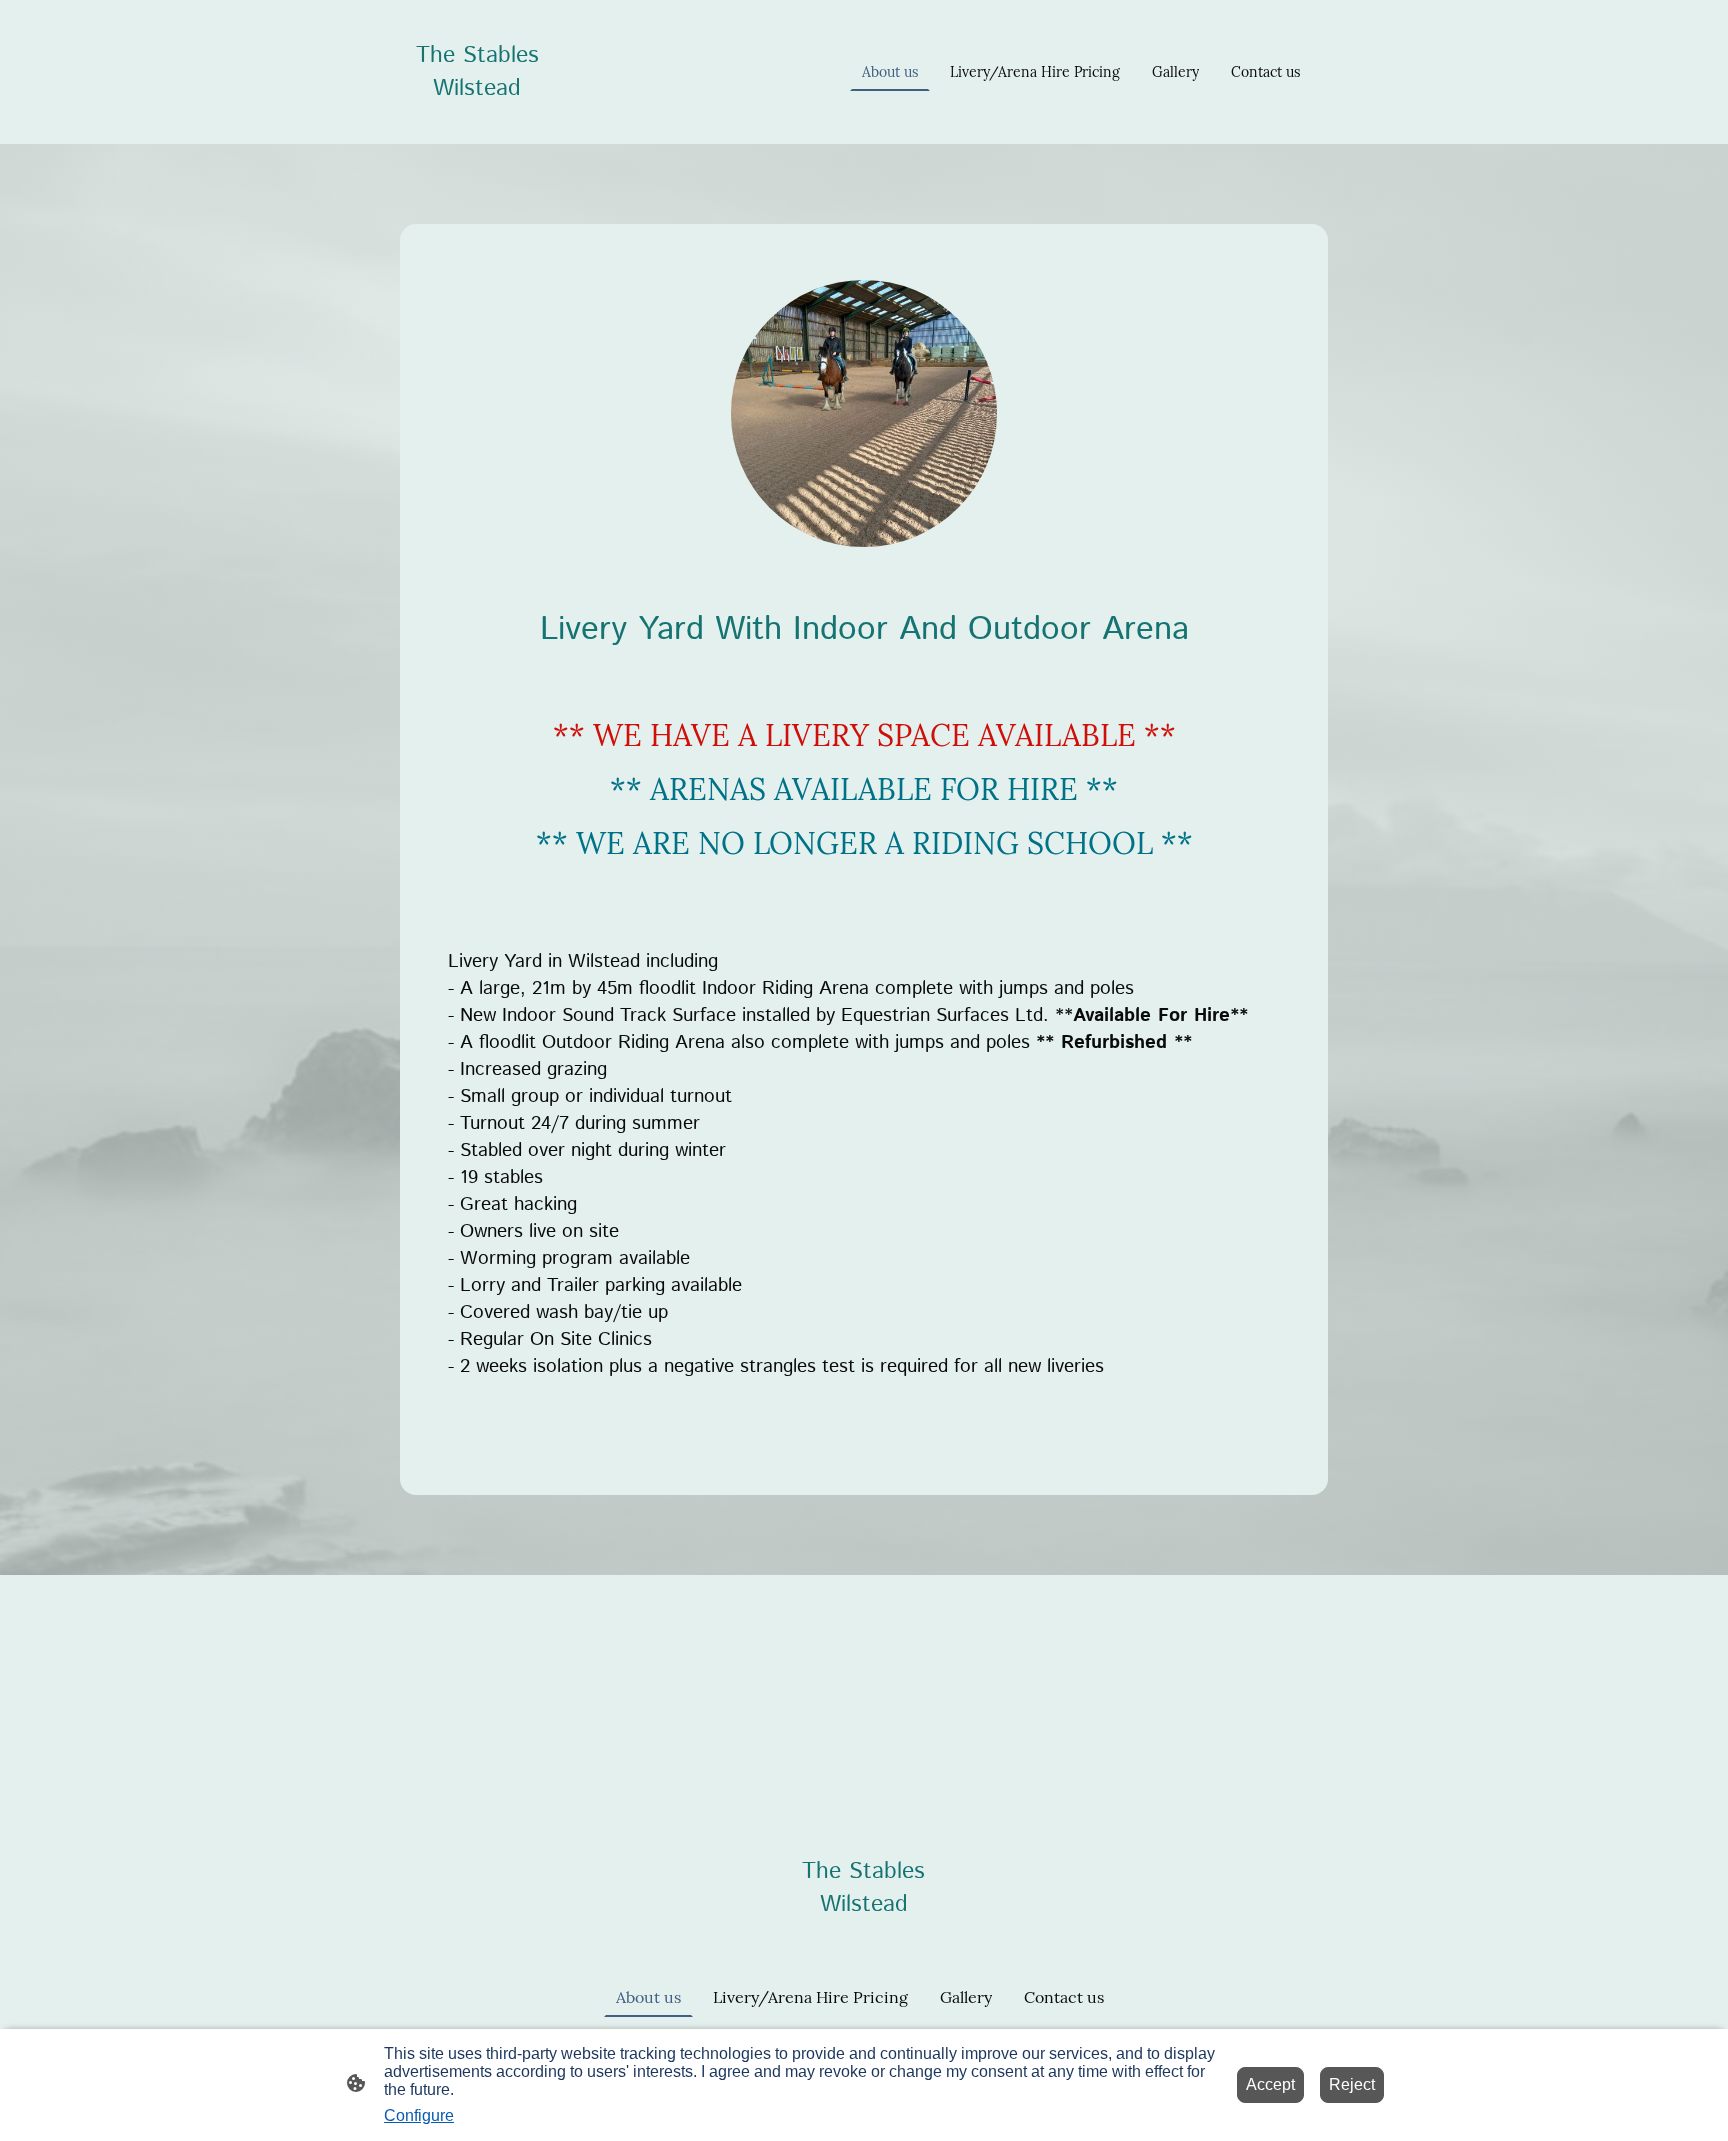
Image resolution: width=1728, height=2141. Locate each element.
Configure (419, 2115)
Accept (1270, 2084)
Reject (1352, 2084)
